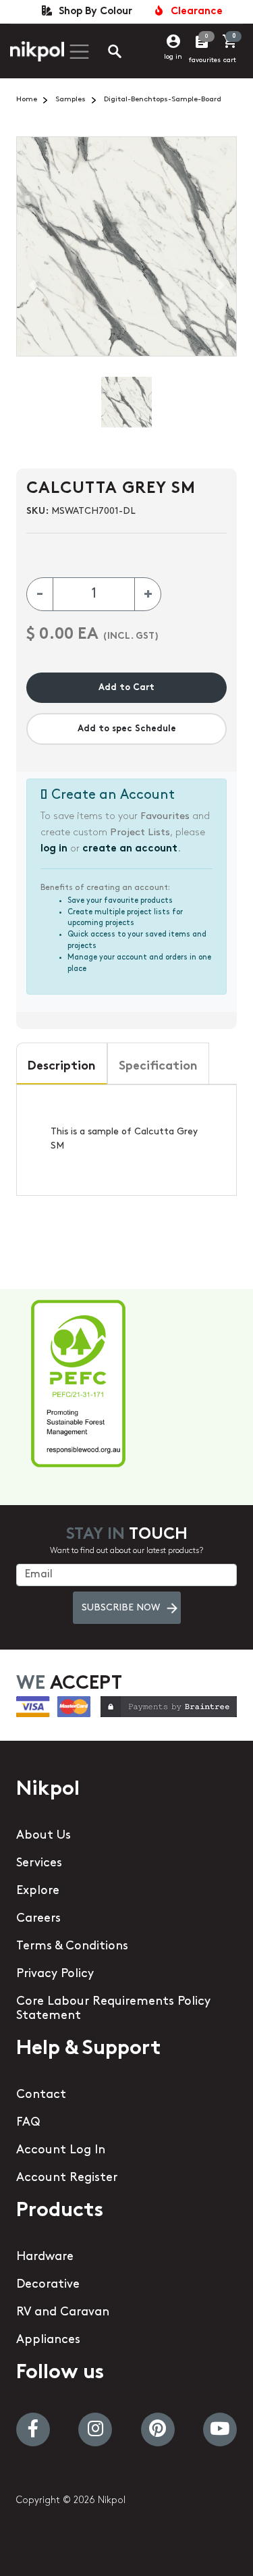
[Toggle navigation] (78, 52)
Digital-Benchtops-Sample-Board (163, 100)
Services (39, 1864)
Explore (38, 1891)
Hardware (45, 2257)
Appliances (48, 2340)
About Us (44, 1836)
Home (27, 100)
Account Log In (61, 2151)
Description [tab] (62, 1067)
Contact (41, 2095)
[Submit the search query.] (104, 53)
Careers (38, 1919)
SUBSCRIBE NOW (121, 1608)
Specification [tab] (158, 1067)
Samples (71, 100)
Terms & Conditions (72, 1947)
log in (173, 57)
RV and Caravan (63, 2313)
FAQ (28, 2123)
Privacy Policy (55, 1974)
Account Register (67, 2178)
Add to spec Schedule (127, 729)
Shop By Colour (93, 12)
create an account (130, 849)
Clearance (194, 12)
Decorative (48, 2285)
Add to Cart (126, 688)
